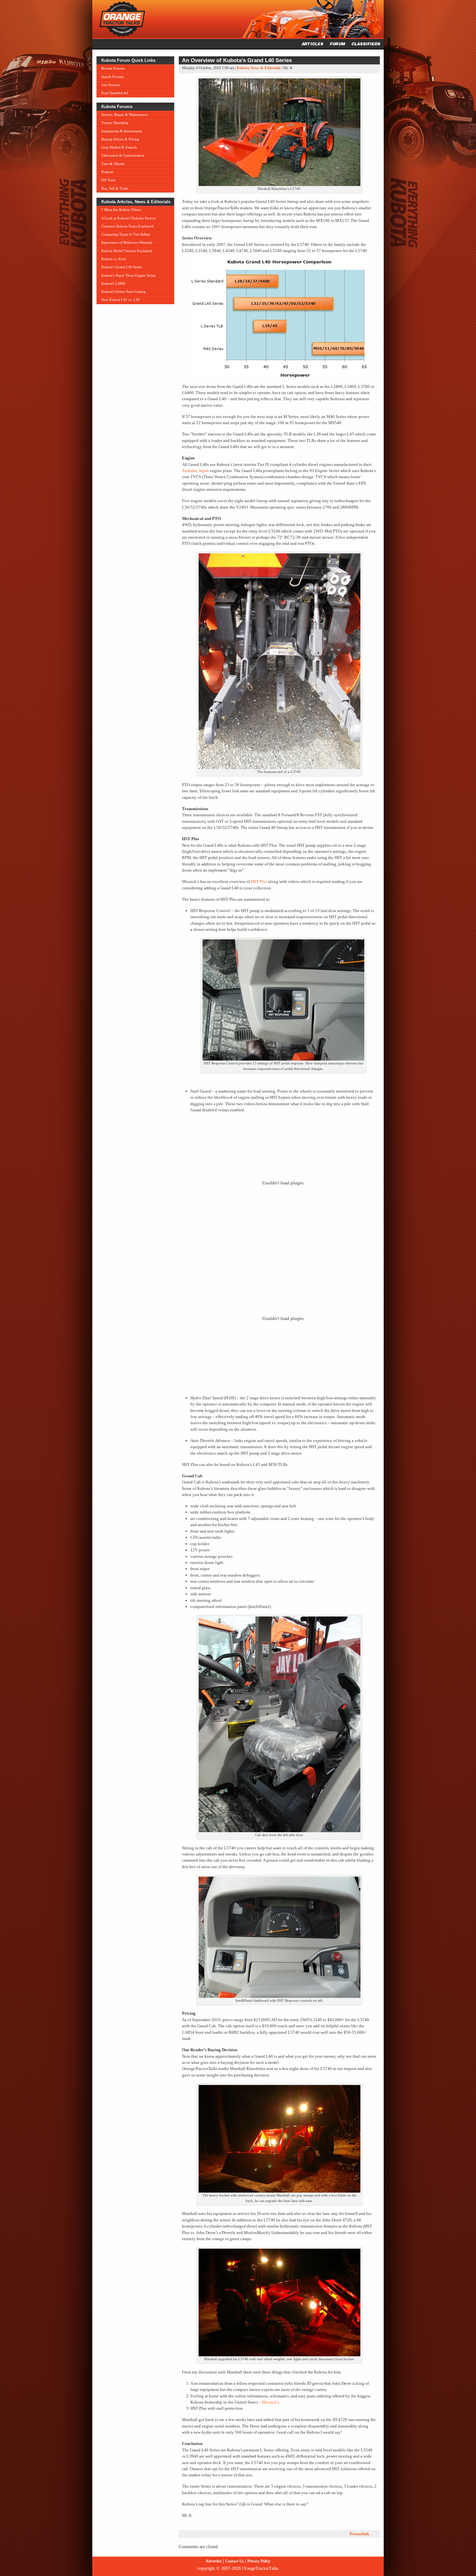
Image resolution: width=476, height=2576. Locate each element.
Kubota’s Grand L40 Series (122, 267)
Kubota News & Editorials (259, 68)
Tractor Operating (115, 123)
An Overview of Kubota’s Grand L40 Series (237, 60)
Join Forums (111, 85)
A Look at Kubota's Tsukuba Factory (129, 218)
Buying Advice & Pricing (120, 139)
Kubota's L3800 (113, 283)
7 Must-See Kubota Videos (121, 210)
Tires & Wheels (113, 164)
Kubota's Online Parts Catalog (124, 292)
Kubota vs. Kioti (114, 259)
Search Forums (113, 77)
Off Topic (109, 180)
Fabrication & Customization (123, 155)
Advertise (214, 2561)
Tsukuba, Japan (195, 471)
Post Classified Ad (115, 93)
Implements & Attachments (122, 131)
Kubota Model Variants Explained (127, 251)
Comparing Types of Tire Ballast (126, 234)
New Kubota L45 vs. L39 (120, 300)
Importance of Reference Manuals (127, 242)
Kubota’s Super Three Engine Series (128, 275)
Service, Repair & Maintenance (125, 115)
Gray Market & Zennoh (119, 147)
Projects (107, 172)
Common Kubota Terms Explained (127, 226)
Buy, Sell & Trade (115, 188)
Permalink (359, 2534)
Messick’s (271, 2402)
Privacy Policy (259, 2561)
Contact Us (234, 2561)
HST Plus (259, 881)
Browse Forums (113, 68)
